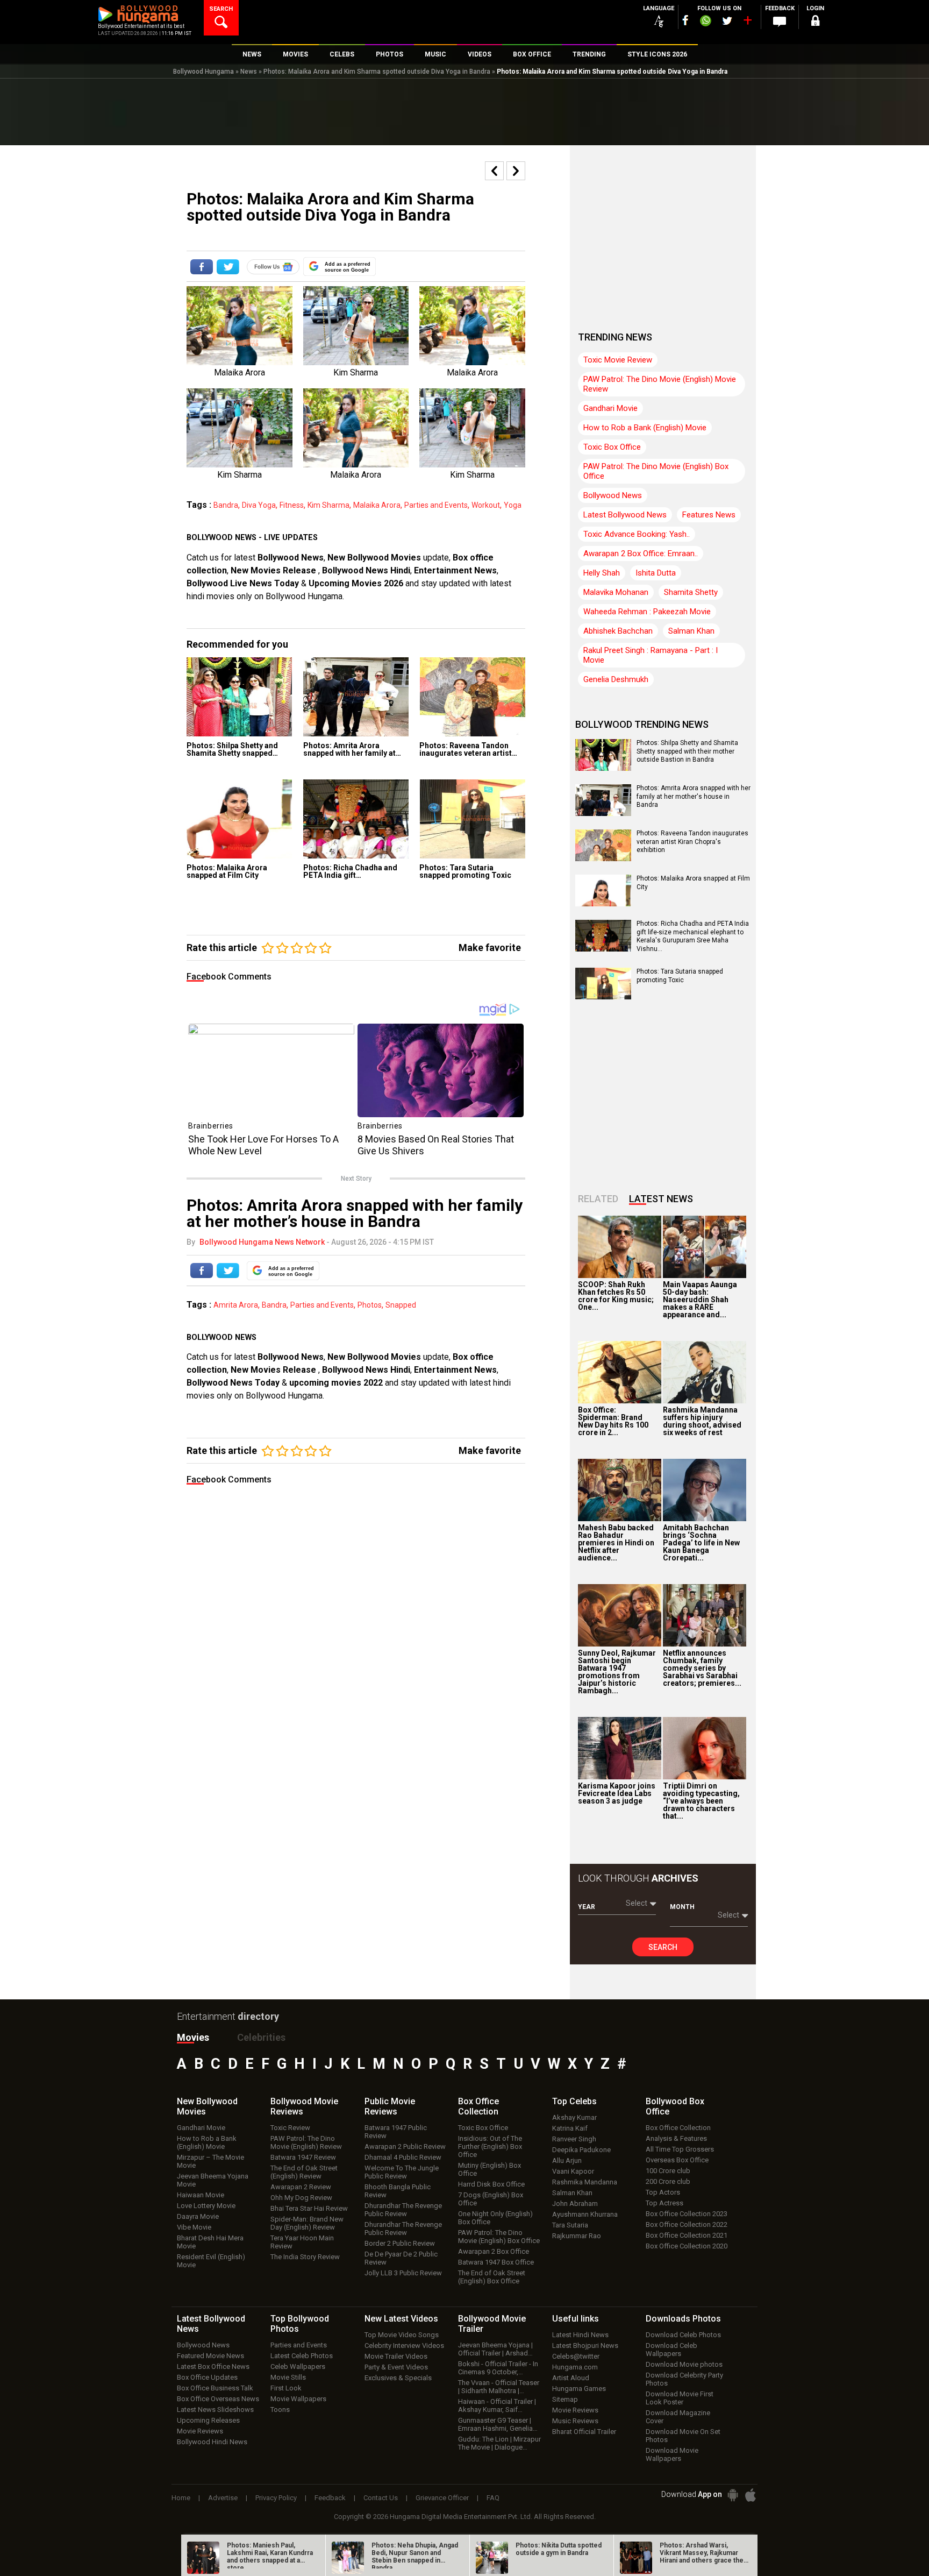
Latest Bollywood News (625, 515)
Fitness (292, 505)
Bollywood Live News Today (243, 583)
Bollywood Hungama (203, 72)
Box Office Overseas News (218, 2399)
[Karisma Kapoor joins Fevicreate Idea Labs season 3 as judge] (620, 1748)
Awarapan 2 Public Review (405, 2146)
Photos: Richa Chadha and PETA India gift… (350, 871)
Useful (576, 2319)
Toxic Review (290, 2128)
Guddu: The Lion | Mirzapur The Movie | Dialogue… (499, 2443)
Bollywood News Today (233, 1383)
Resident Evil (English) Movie (211, 2261)
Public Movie (390, 2106)
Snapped (401, 1305)
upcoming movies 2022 (337, 1383)
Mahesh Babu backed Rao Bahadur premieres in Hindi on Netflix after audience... (616, 1543)
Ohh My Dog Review (301, 2198)
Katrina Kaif (570, 2128)
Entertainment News (455, 570)
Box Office (478, 2106)
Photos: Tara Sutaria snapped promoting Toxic (465, 871)
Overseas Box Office (677, 2160)
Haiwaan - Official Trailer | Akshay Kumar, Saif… (497, 2405)
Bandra (226, 505)
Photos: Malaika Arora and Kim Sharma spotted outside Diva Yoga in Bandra (377, 72)
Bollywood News (291, 558)
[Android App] (733, 2495)
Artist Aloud (571, 2378)
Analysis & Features (676, 2138)
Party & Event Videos (396, 2367)
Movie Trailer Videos (396, 2356)
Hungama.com (575, 2367)
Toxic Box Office (612, 447)
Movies (193, 2037)
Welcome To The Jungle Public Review (402, 2172)
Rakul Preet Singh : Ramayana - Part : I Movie (651, 655)
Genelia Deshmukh (616, 679)
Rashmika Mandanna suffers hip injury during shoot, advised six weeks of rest (702, 1421)
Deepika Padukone (581, 2150)
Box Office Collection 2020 (687, 2246)
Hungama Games (579, 2389)
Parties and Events (436, 505)
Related (598, 1199)
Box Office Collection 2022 (687, 2224)
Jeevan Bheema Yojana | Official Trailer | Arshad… (495, 2349)
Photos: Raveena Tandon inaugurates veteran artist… (468, 749)
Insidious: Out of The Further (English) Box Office (490, 2146)
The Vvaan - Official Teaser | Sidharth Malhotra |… (499, 2387)
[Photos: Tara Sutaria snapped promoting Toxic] (472, 819)
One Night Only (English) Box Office (495, 2218)
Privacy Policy (276, 2498)
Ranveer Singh (574, 2139)
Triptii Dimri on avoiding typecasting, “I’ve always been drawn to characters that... (701, 1801)
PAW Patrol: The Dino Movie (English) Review (306, 2142)
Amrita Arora (236, 1305)
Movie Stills (288, 2377)
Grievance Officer (442, 2498)
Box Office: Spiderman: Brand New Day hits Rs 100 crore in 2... (613, 1421)
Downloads (683, 2319)
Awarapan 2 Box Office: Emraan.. (641, 553)
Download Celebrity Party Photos (684, 2379)
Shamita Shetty (691, 592)
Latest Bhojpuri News (585, 2346)
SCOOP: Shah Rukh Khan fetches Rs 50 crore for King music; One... (616, 1296)
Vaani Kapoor (573, 2171)
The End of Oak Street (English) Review (304, 2172)
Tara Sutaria (570, 2225)
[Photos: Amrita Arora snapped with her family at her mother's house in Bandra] (356, 697)
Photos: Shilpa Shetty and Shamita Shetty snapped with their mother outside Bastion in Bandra (687, 751)
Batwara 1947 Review (303, 2157)
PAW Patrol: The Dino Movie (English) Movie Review (660, 384)
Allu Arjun (567, 2160)
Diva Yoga (259, 505)
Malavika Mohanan (616, 592)
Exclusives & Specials (398, 2378)
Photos (370, 1305)
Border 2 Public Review (400, 2243)
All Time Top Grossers (680, 2149)
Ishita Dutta (656, 573)
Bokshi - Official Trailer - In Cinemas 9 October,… (498, 2368)
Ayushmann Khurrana (585, 2214)
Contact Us (381, 2498)
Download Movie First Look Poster (680, 2398)
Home (181, 2498)
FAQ (493, 2498)
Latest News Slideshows (215, 2410)
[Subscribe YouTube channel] (747, 23)
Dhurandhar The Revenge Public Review (403, 2210)
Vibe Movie (194, 2227)
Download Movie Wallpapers (672, 2454)
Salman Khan (691, 631)
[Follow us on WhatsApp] (705, 22)
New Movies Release (274, 570)
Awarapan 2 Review (301, 2187)
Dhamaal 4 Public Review (403, 2157)
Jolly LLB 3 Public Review (403, 2273)
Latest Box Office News (213, 2366)
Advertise (223, 2498)
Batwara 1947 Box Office (496, 2262)
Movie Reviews (200, 2431)
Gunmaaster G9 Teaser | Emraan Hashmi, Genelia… (498, 2424)
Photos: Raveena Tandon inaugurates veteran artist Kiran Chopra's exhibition (692, 842)
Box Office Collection (678, 2128)
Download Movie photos (684, 2364)
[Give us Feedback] (780, 22)
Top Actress (664, 2203)
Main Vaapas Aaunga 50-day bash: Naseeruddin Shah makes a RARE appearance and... (700, 1300)
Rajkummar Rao (577, 2236)
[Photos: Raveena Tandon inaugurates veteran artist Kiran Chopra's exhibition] (472, 697)
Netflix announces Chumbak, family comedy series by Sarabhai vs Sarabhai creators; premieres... (702, 1668)
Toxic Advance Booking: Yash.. (637, 534)
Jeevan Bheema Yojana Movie (213, 2180)
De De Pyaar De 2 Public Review (401, 2258)
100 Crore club (668, 2171)
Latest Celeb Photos (302, 2356)
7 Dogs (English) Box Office (491, 2199)
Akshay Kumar (574, 2117)
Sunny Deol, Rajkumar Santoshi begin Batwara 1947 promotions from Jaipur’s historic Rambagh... (617, 1672)
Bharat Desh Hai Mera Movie (210, 2242)
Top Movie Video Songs (402, 2335)
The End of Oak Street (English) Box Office (492, 2277)
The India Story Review (305, 2257)
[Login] (815, 22)
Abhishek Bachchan (618, 631)
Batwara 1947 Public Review (396, 2132)
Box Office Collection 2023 (687, 2214)
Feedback (330, 2498)
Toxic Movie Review (618, 360)
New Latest (401, 2319)
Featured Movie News (210, 2356)
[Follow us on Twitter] (727, 21)
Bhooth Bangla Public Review (398, 2191)
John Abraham (575, 2204)
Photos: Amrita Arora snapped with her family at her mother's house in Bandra (694, 796)
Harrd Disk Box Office (491, 2184)
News (249, 72)
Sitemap (565, 2399)
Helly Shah (602, 573)
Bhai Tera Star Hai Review (309, 2208)
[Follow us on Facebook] (685, 20)
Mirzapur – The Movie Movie (210, 2161)
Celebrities (261, 2037)
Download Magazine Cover (678, 2417)
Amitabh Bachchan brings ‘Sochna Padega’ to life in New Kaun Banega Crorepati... (701, 1543)
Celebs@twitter (576, 2356)
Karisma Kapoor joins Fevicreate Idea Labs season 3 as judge (617, 1793)
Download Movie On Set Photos (683, 2436)
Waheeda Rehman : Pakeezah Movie (647, 612)
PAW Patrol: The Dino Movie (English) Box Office (656, 471)
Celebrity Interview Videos (404, 2346)
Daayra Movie (198, 2216)
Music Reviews (575, 2421)
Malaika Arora (377, 505)
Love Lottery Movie (206, 2206)
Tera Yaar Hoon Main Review (302, 2242)
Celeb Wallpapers (298, 2366)
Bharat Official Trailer (584, 2432)
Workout (486, 505)
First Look (286, 2388)
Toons (280, 2410)
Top (574, 2101)
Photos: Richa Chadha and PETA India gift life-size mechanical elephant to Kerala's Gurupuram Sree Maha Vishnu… (693, 936)
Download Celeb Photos (683, 2335)
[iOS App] (751, 2495)
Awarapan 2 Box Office (494, 2251)
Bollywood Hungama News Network (262, 1242)
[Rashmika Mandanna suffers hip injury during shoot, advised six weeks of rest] (705, 1372)
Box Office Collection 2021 (687, 2235)
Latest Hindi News (580, 2335)
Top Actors (663, 2192)
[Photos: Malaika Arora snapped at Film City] (240, 819)
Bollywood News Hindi (366, 570)
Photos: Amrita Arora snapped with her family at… (352, 749)
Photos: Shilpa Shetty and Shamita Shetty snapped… (232, 749)
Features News (709, 515)
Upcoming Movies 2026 (356, 583)
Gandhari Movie (610, 408)
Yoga (513, 505)
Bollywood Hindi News (212, 2442)
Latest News (661, 1199)
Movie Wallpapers (298, 2399)
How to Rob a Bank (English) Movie (645, 428)
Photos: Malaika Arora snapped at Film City (227, 871)
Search (663, 1947)
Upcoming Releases (208, 2420)
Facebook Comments (229, 977)
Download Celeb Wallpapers (671, 2350)
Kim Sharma (328, 505)
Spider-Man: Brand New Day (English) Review (307, 2223)
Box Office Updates (207, 2377)
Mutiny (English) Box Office (489, 2169)
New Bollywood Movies (374, 558)
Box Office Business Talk (215, 2388)
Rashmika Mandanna (585, 2182)
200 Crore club (668, 2181)
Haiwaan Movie (201, 2195)
